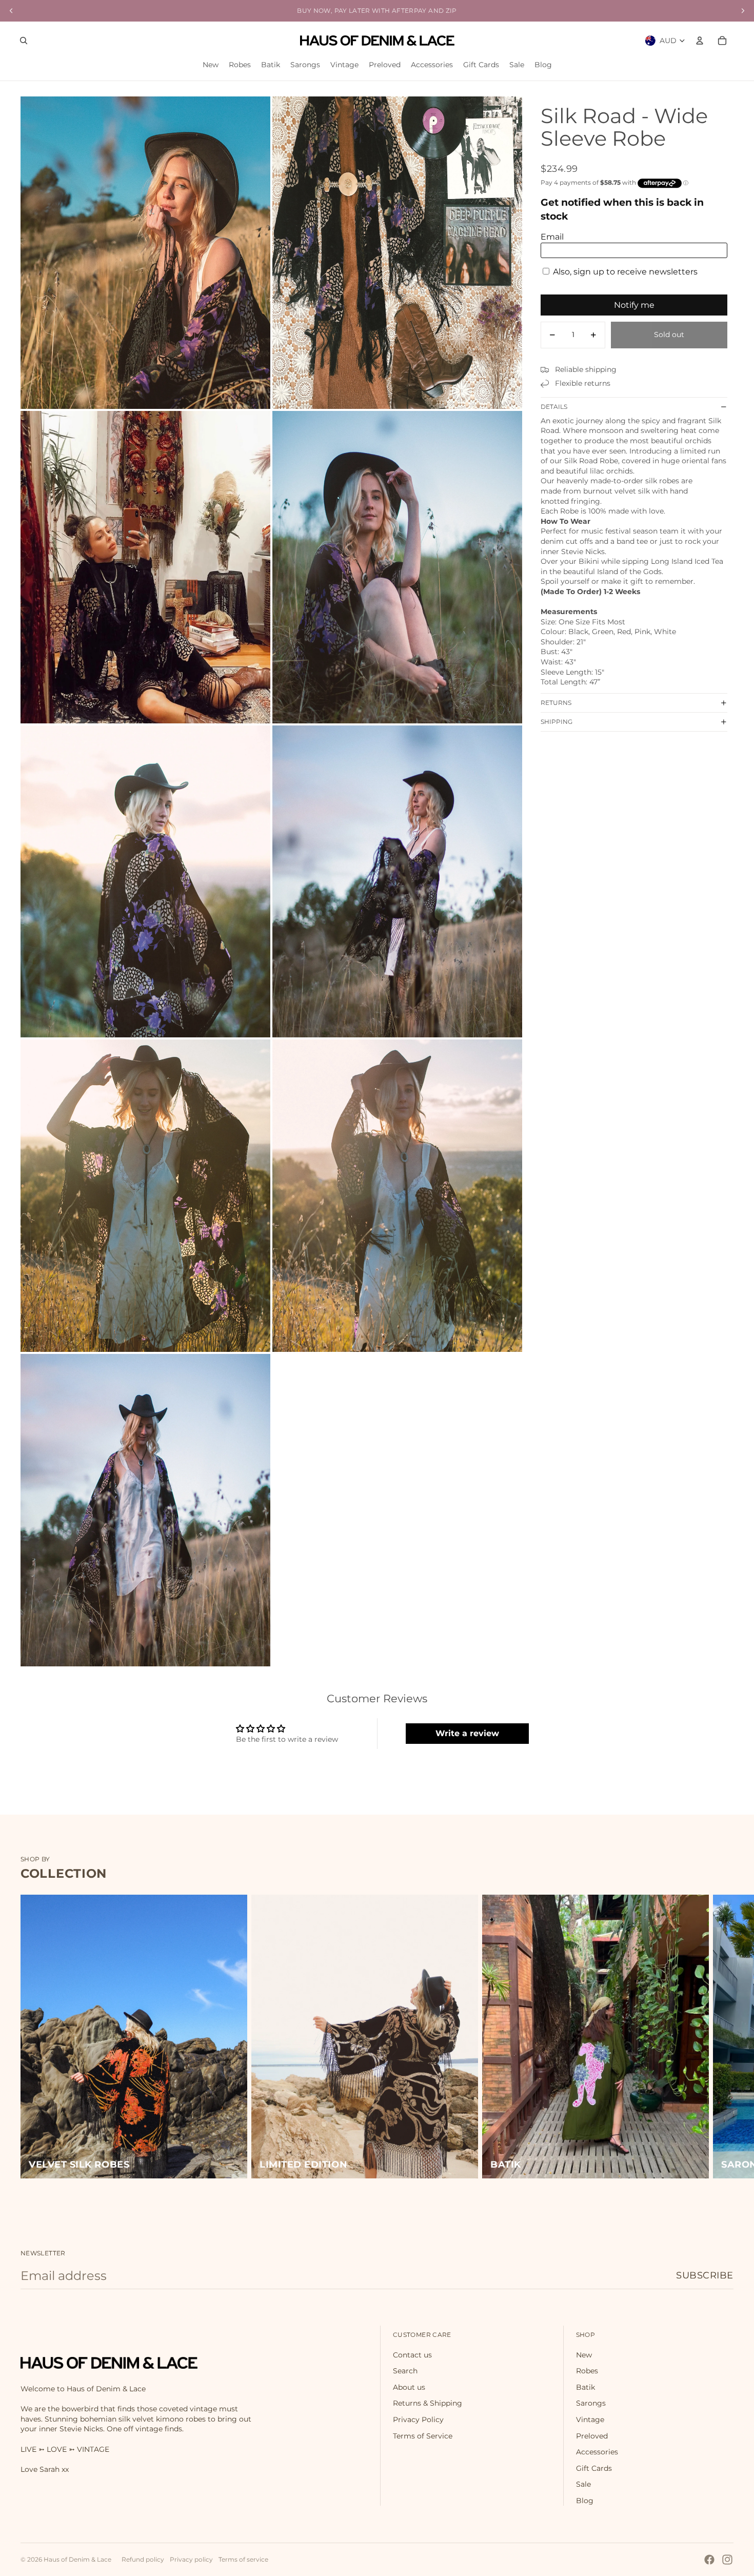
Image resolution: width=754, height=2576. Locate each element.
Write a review (467, 1733)
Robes (587, 2371)
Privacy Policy (418, 2420)
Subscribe (705, 2275)
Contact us (412, 2355)
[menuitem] (211, 65)
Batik (586, 2387)
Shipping (557, 722)
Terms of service (243, 2559)
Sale (583, 2484)
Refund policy (143, 2559)
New (584, 2355)
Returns (556, 703)
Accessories (597, 2452)
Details (554, 407)
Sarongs (591, 2403)
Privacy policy (191, 2559)
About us (409, 2387)
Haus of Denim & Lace (77, 2559)
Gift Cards (594, 2468)
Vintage (590, 2420)
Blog (585, 2501)
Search (405, 2371)
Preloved (592, 2436)
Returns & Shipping (428, 2403)
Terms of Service (423, 2436)
